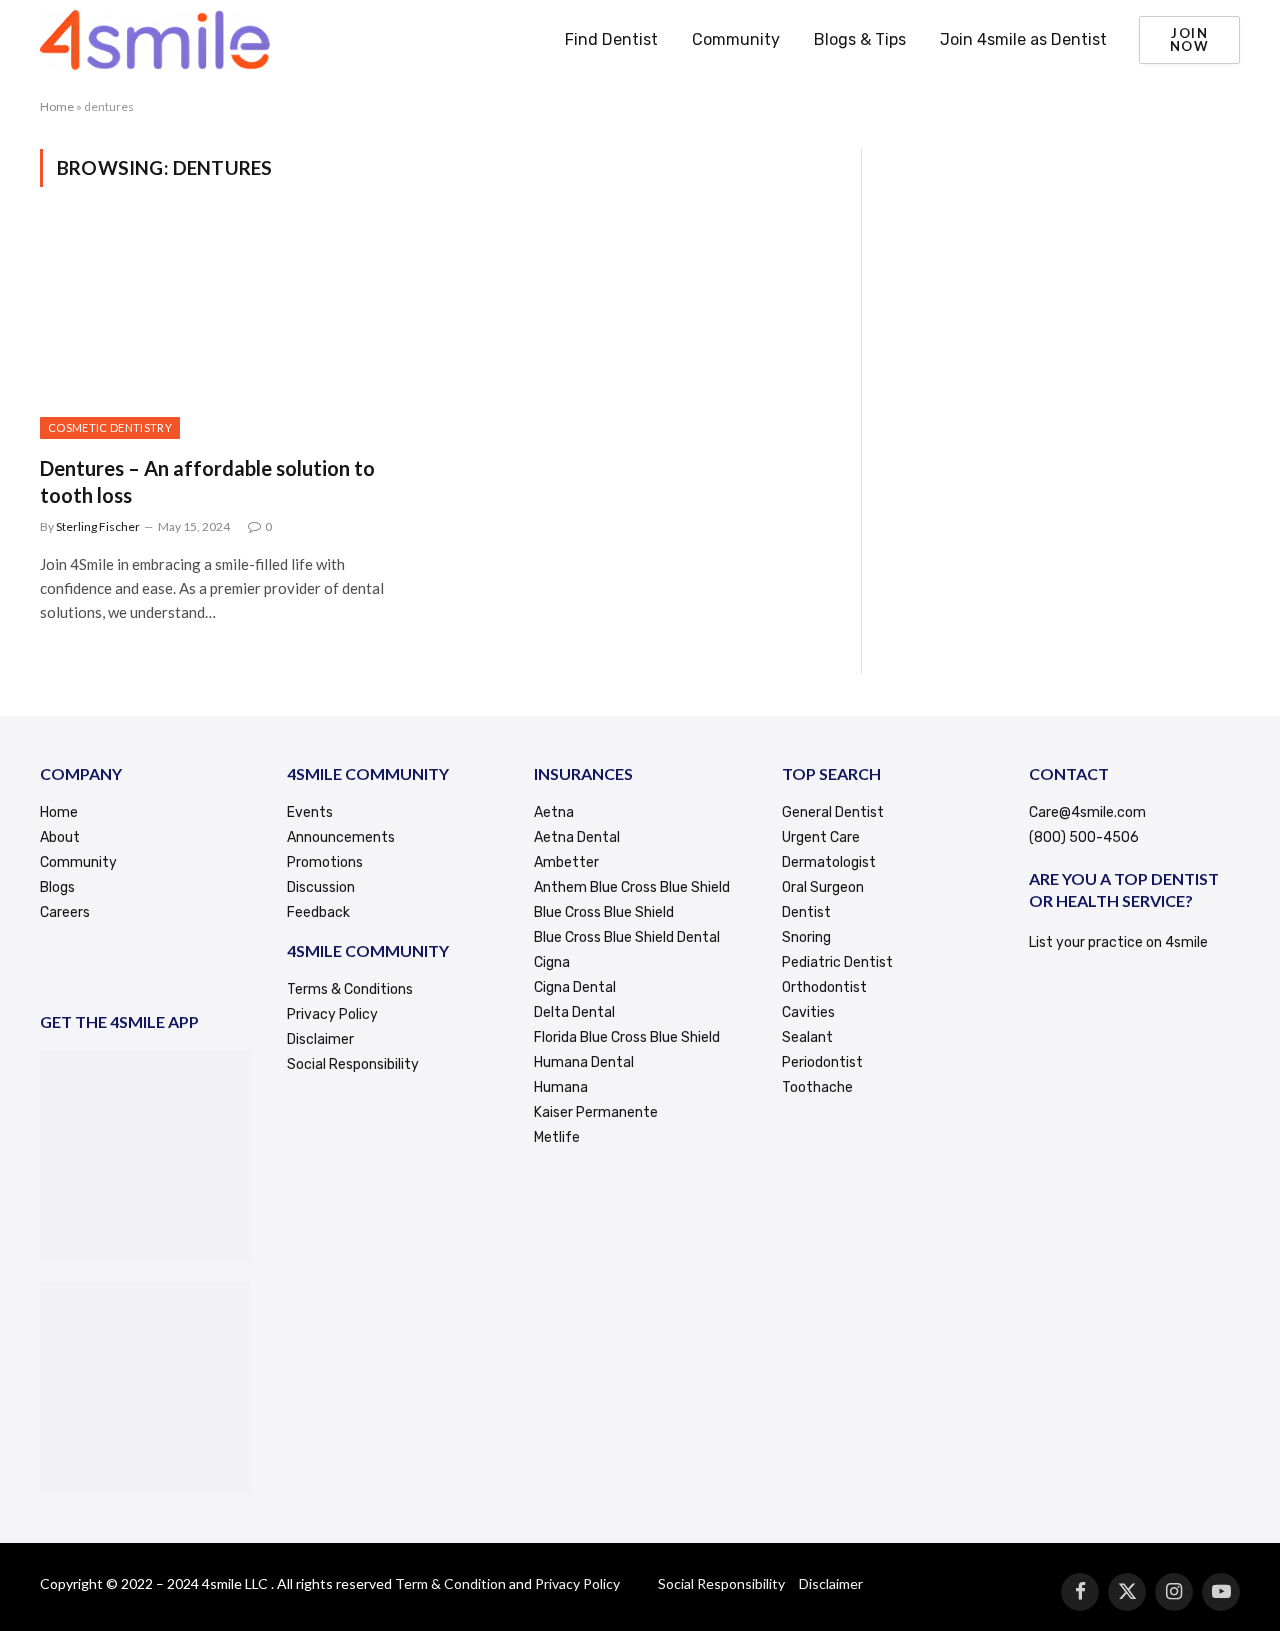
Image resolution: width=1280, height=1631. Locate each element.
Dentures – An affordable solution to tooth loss (207, 481)
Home (57, 106)
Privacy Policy (577, 1583)
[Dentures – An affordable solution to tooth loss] (228, 333)
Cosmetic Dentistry (110, 427)
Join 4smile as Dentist (1023, 39)
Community (736, 39)
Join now (1189, 39)
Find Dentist (611, 39)
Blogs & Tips (860, 39)
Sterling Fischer (98, 526)
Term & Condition (450, 1583)
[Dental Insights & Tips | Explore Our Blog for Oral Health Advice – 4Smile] (155, 40)
